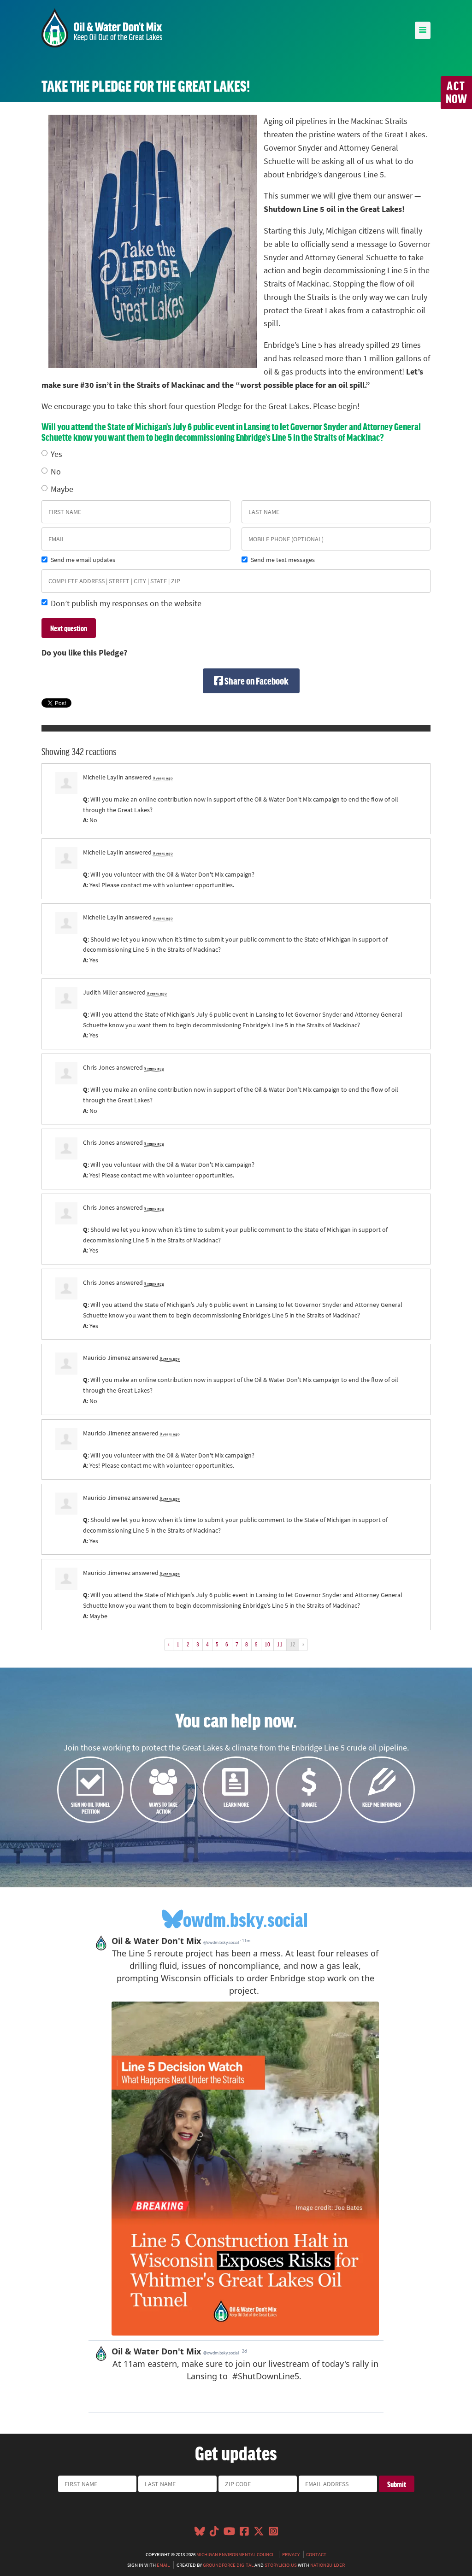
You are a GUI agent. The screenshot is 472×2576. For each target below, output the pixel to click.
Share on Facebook (256, 681)
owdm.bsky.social (245, 1919)
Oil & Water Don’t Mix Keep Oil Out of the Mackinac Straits (102, 28)
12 (293, 1644)
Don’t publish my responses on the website (126, 603)
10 (267, 1644)
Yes (56, 454)
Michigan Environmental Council (236, 2554)
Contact (316, 2554)
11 (280, 1644)
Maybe (62, 489)
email (163, 2565)
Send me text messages (283, 560)
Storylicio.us (281, 2565)
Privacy (291, 2554)
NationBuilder (327, 2565)
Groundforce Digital (228, 2565)
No (56, 472)
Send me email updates (83, 560)
